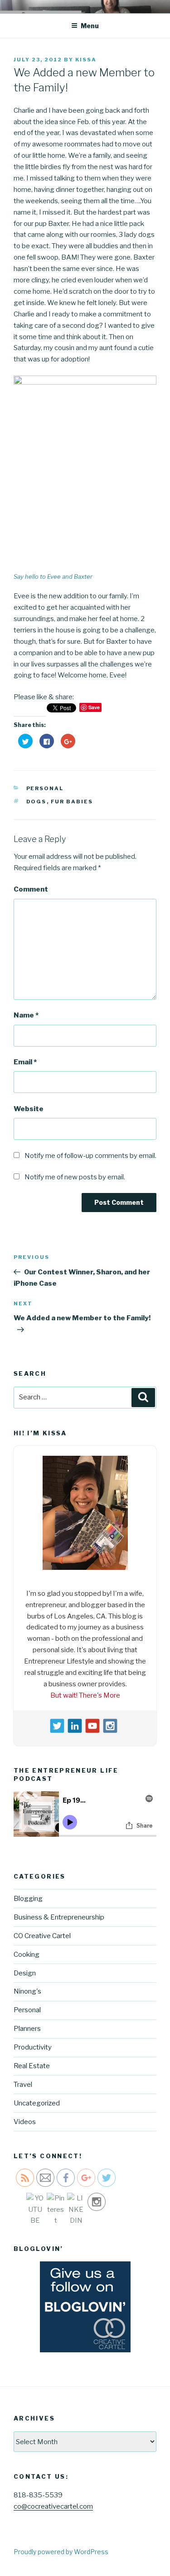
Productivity (33, 2047)
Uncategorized (37, 2103)
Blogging (28, 1899)
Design (25, 1973)
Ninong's (27, 1991)
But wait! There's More (85, 1695)
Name (26, 1015)
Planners (27, 2029)
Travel (23, 2085)
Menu (90, 26)
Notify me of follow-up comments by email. (90, 1156)
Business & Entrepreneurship (59, 1917)
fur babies (72, 802)
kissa (86, 60)
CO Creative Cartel (42, 1936)
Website (29, 1109)
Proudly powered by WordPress (61, 2552)
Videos (25, 2122)
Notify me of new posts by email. (75, 1177)
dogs (36, 802)
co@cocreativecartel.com (53, 2506)
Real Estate (32, 2066)
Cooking (27, 1955)
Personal (45, 788)
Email (25, 1062)
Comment (31, 889)
